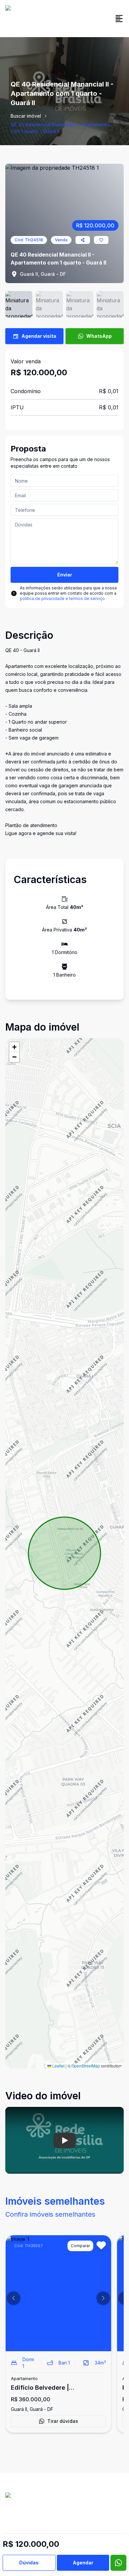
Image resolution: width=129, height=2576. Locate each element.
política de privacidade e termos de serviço (62, 599)
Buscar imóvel (26, 116)
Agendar (83, 2563)
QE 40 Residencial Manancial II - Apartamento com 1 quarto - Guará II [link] (60, 128)
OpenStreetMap (86, 2066)
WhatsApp (99, 336)
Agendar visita (39, 336)
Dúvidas (29, 2563)
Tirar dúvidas (63, 2421)
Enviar (65, 575)
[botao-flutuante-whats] (118, 2563)
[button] (14, 1047)
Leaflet (58, 2066)
